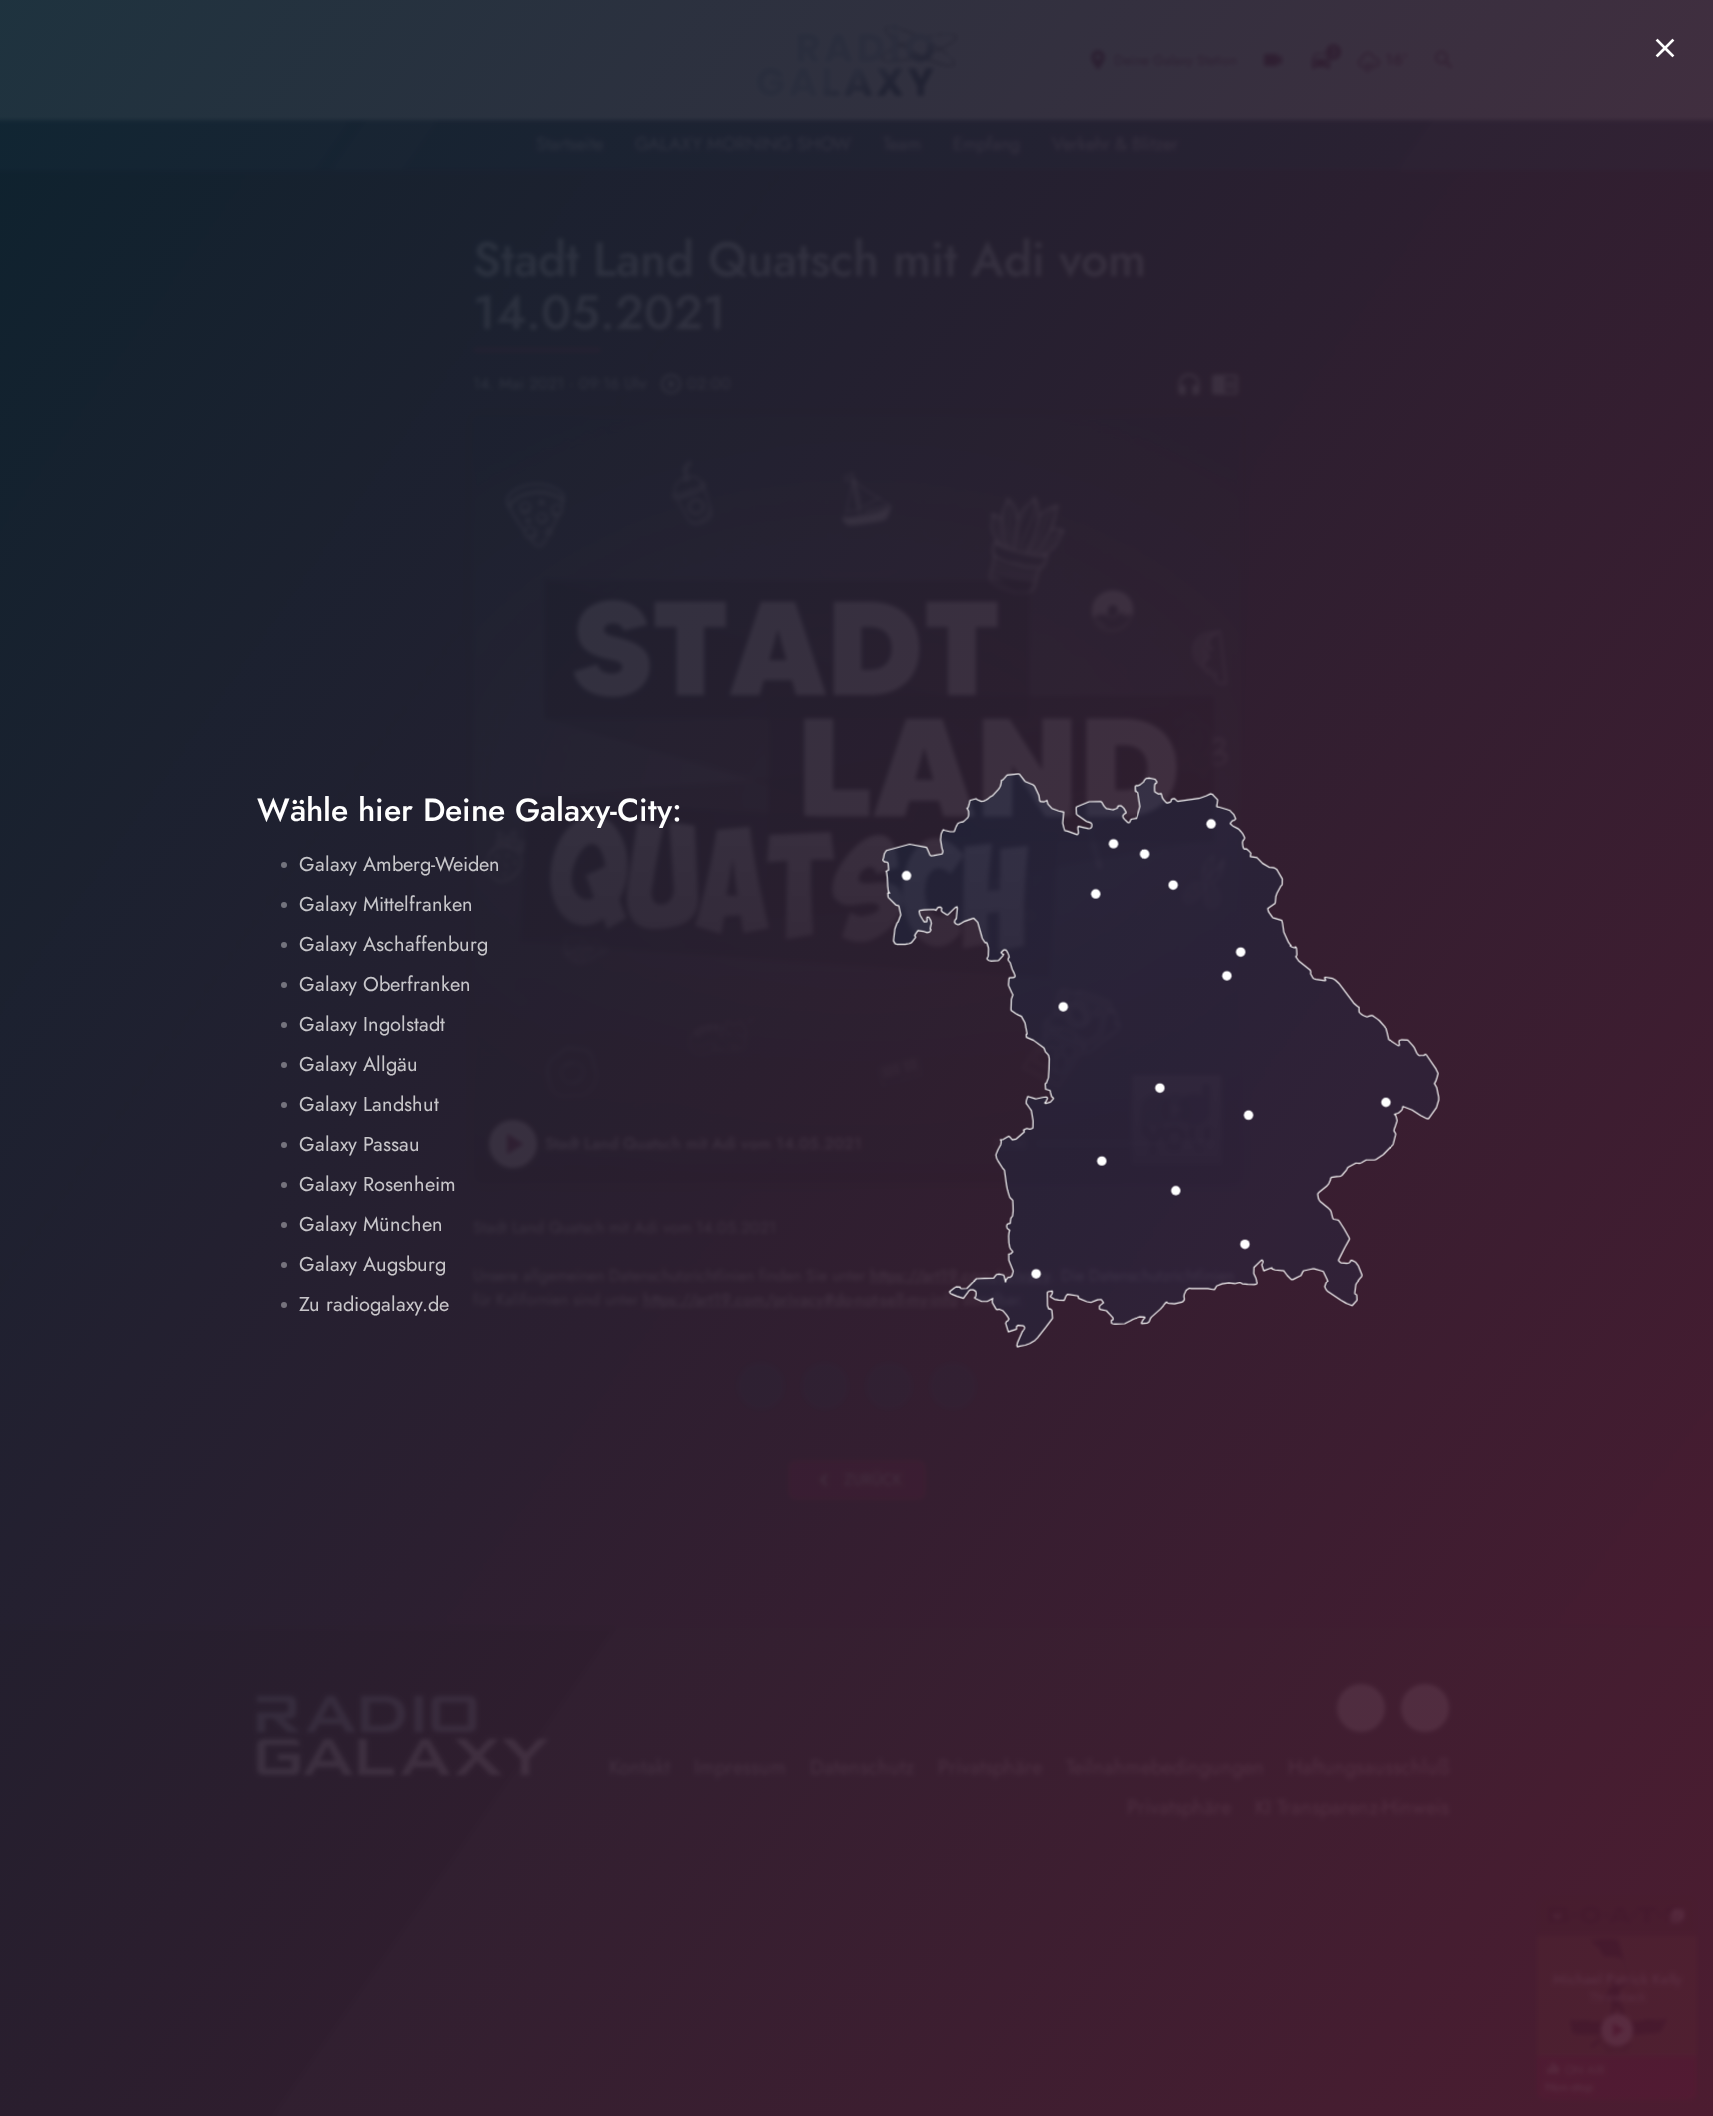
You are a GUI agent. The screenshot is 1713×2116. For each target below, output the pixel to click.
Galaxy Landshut (369, 1104)
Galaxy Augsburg (372, 1264)
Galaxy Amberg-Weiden (399, 864)
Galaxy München (371, 1224)
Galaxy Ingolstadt (372, 1024)
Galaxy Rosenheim (377, 1184)
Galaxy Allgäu (358, 1064)
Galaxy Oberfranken (385, 984)
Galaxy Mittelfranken (386, 904)
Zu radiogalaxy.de (374, 1304)
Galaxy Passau (359, 1144)
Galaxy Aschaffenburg (393, 944)
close (1665, 48)
